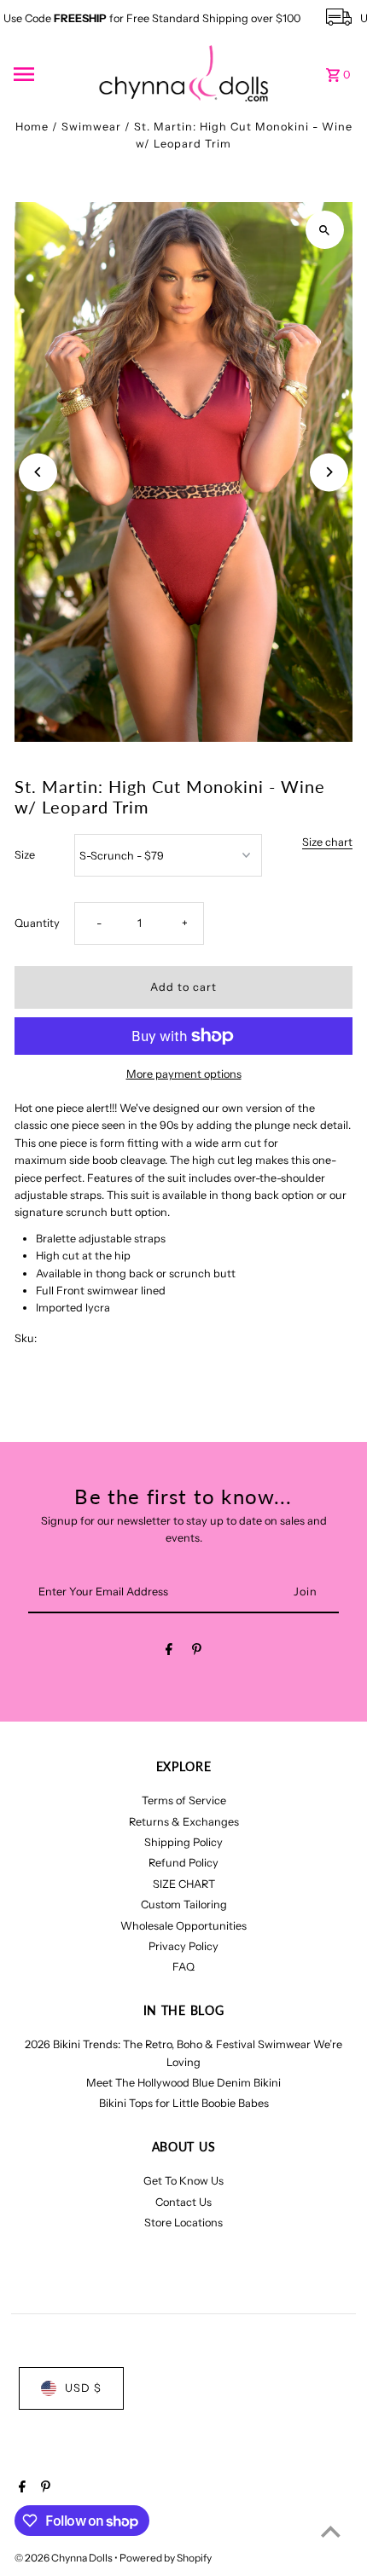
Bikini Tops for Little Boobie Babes (184, 2103)
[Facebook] (169, 1652)
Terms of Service (184, 1800)
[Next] (329, 472)
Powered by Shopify (166, 2558)
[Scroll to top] (331, 2531)
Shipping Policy (183, 1842)
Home (32, 127)
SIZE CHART (184, 1884)
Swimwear (91, 127)
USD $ (83, 2388)
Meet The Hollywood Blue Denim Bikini (183, 2083)
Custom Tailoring (184, 1905)
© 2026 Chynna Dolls (64, 2558)
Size (25, 855)
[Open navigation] (50, 74)
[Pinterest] (197, 1652)
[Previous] (38, 472)
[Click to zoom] (325, 230)
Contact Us (183, 2202)
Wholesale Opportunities (183, 1926)
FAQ (183, 1967)
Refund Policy (183, 1863)
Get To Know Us (183, 2181)
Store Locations (183, 2223)
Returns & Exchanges (184, 1822)
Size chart (327, 843)
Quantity (37, 923)
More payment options (184, 1074)
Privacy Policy (183, 1946)
